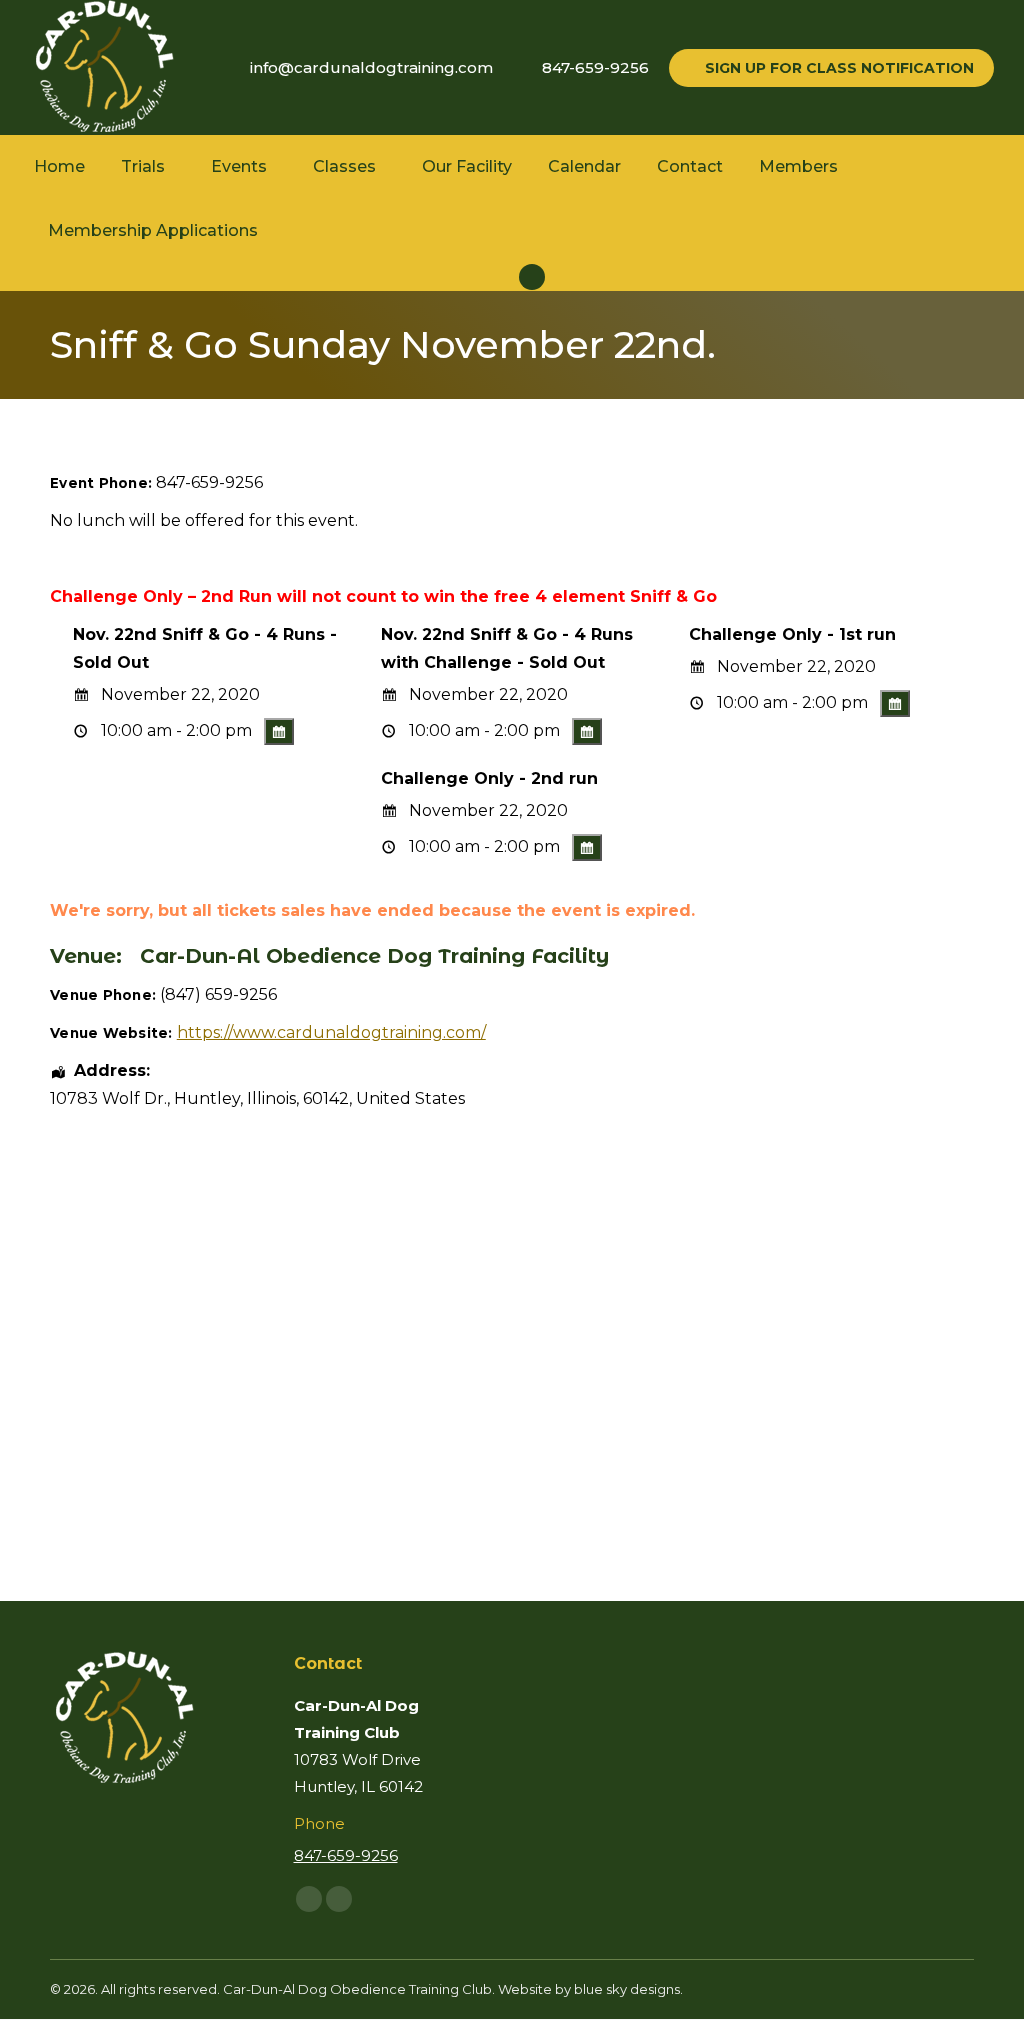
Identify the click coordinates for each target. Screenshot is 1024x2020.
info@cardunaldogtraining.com (371, 67)
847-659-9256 (595, 67)
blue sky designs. (628, 1989)
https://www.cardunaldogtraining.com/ (331, 1032)
